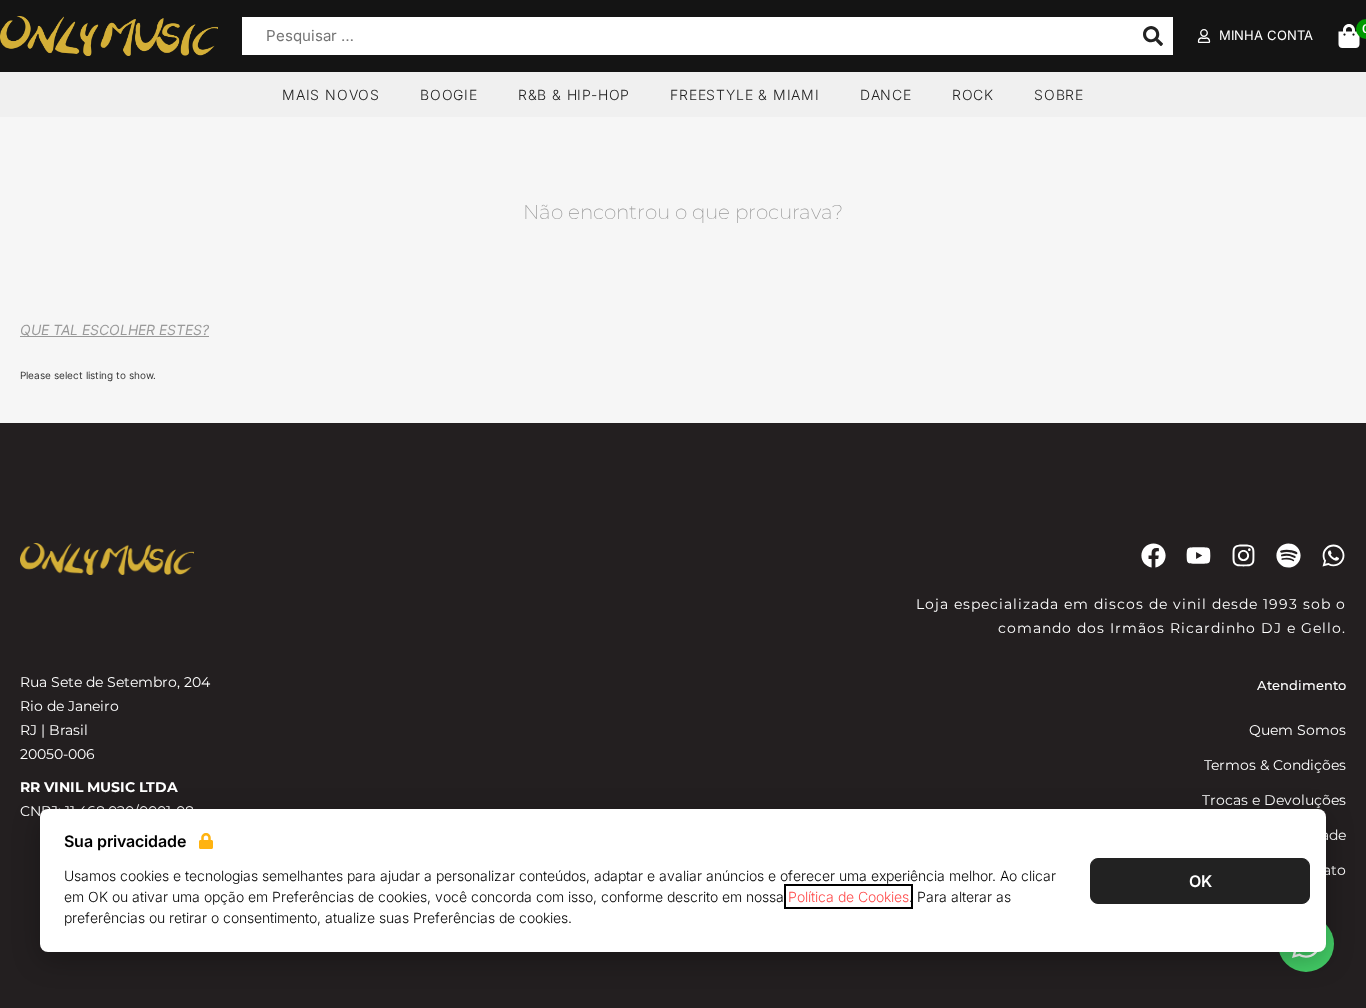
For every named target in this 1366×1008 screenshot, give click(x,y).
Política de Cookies (848, 896)
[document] (683, 504)
